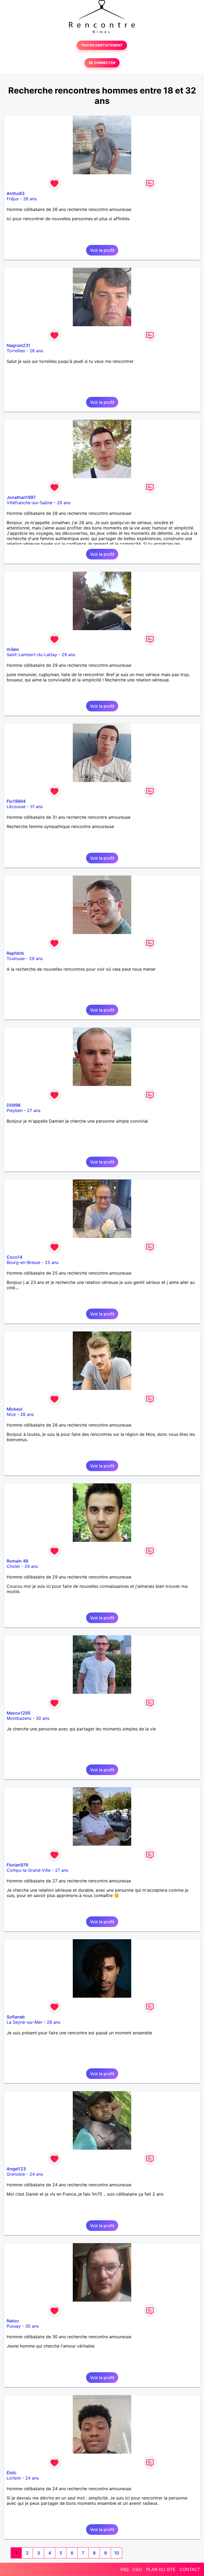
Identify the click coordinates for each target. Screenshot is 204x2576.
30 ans (43, 1718)
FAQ (125, 2569)
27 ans (34, 1110)
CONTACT (190, 2569)
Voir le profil (102, 250)
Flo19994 (16, 801)
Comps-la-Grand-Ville (29, 1870)
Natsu (13, 2321)
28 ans (64, 503)
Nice (11, 1414)
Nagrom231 (18, 345)
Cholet (13, 1566)
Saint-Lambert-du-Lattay (32, 655)
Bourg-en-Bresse (24, 1262)
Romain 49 (17, 1561)
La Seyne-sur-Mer (24, 2022)
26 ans (30, 199)
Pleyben (15, 1110)
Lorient (14, 2478)
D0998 (14, 1105)
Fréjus (13, 199)
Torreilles (16, 351)
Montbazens (19, 1718)
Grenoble (16, 2174)
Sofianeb (16, 2017)
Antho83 (16, 193)
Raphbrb (15, 953)
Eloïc (12, 2473)
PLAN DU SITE (161, 2569)
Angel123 (16, 2169)
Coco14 (14, 1257)
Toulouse (16, 958)
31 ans (36, 807)
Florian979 (17, 1865)
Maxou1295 (19, 1713)
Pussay (14, 2326)
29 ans (68, 655)
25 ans (52, 1262)
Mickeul (14, 1409)
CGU (137, 2569)
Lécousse (16, 807)
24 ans (36, 2174)
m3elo (13, 649)
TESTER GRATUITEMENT (102, 45)
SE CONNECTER (102, 63)
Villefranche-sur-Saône (29, 503)
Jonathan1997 (21, 497)
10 (117, 2553)
